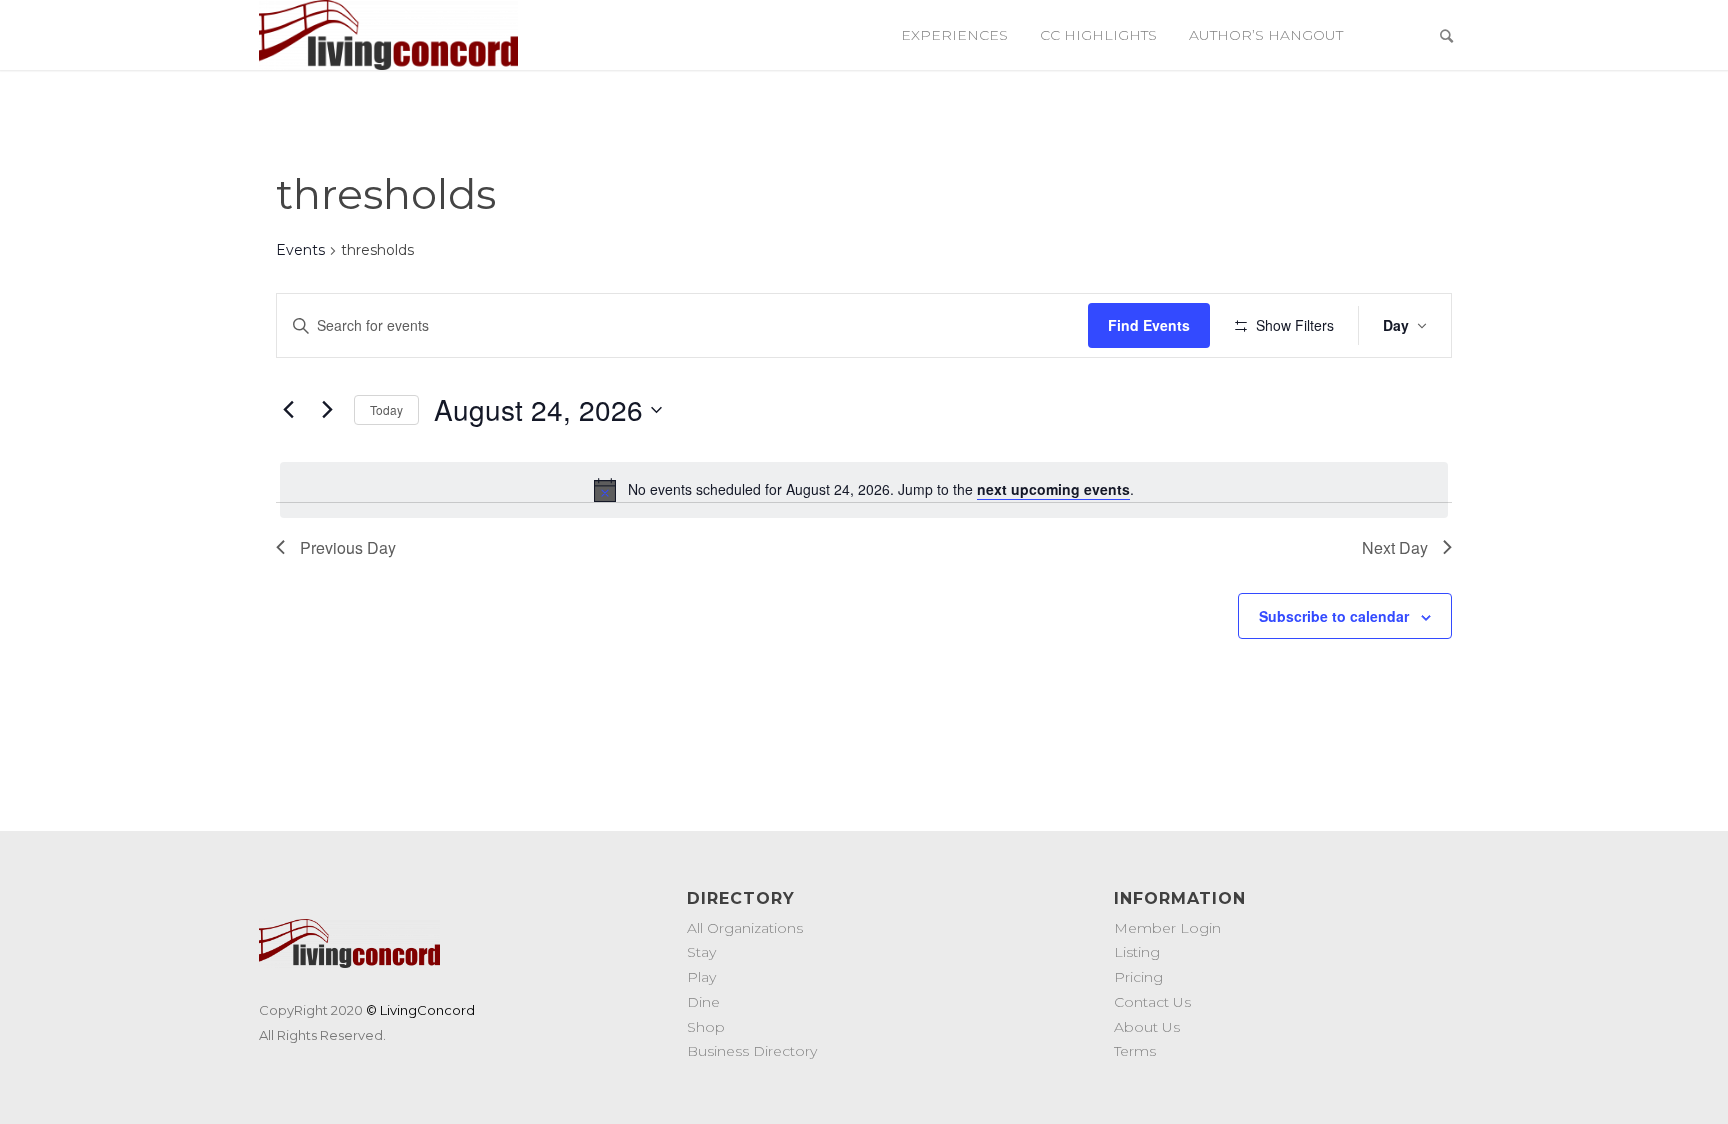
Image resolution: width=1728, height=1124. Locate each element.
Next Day (1395, 547)
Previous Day (348, 547)
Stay (701, 952)
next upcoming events (1053, 489)
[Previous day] (288, 410)
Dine (703, 1002)
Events (300, 250)
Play (701, 977)
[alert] (864, 490)
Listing (1137, 952)
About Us (1147, 1027)
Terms (1135, 1051)
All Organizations (745, 928)
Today (386, 409)
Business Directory (752, 1051)
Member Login (1167, 928)
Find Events (1149, 325)
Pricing (1138, 977)
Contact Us (1152, 1002)
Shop (706, 1027)
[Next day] (327, 410)
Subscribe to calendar (1334, 616)
